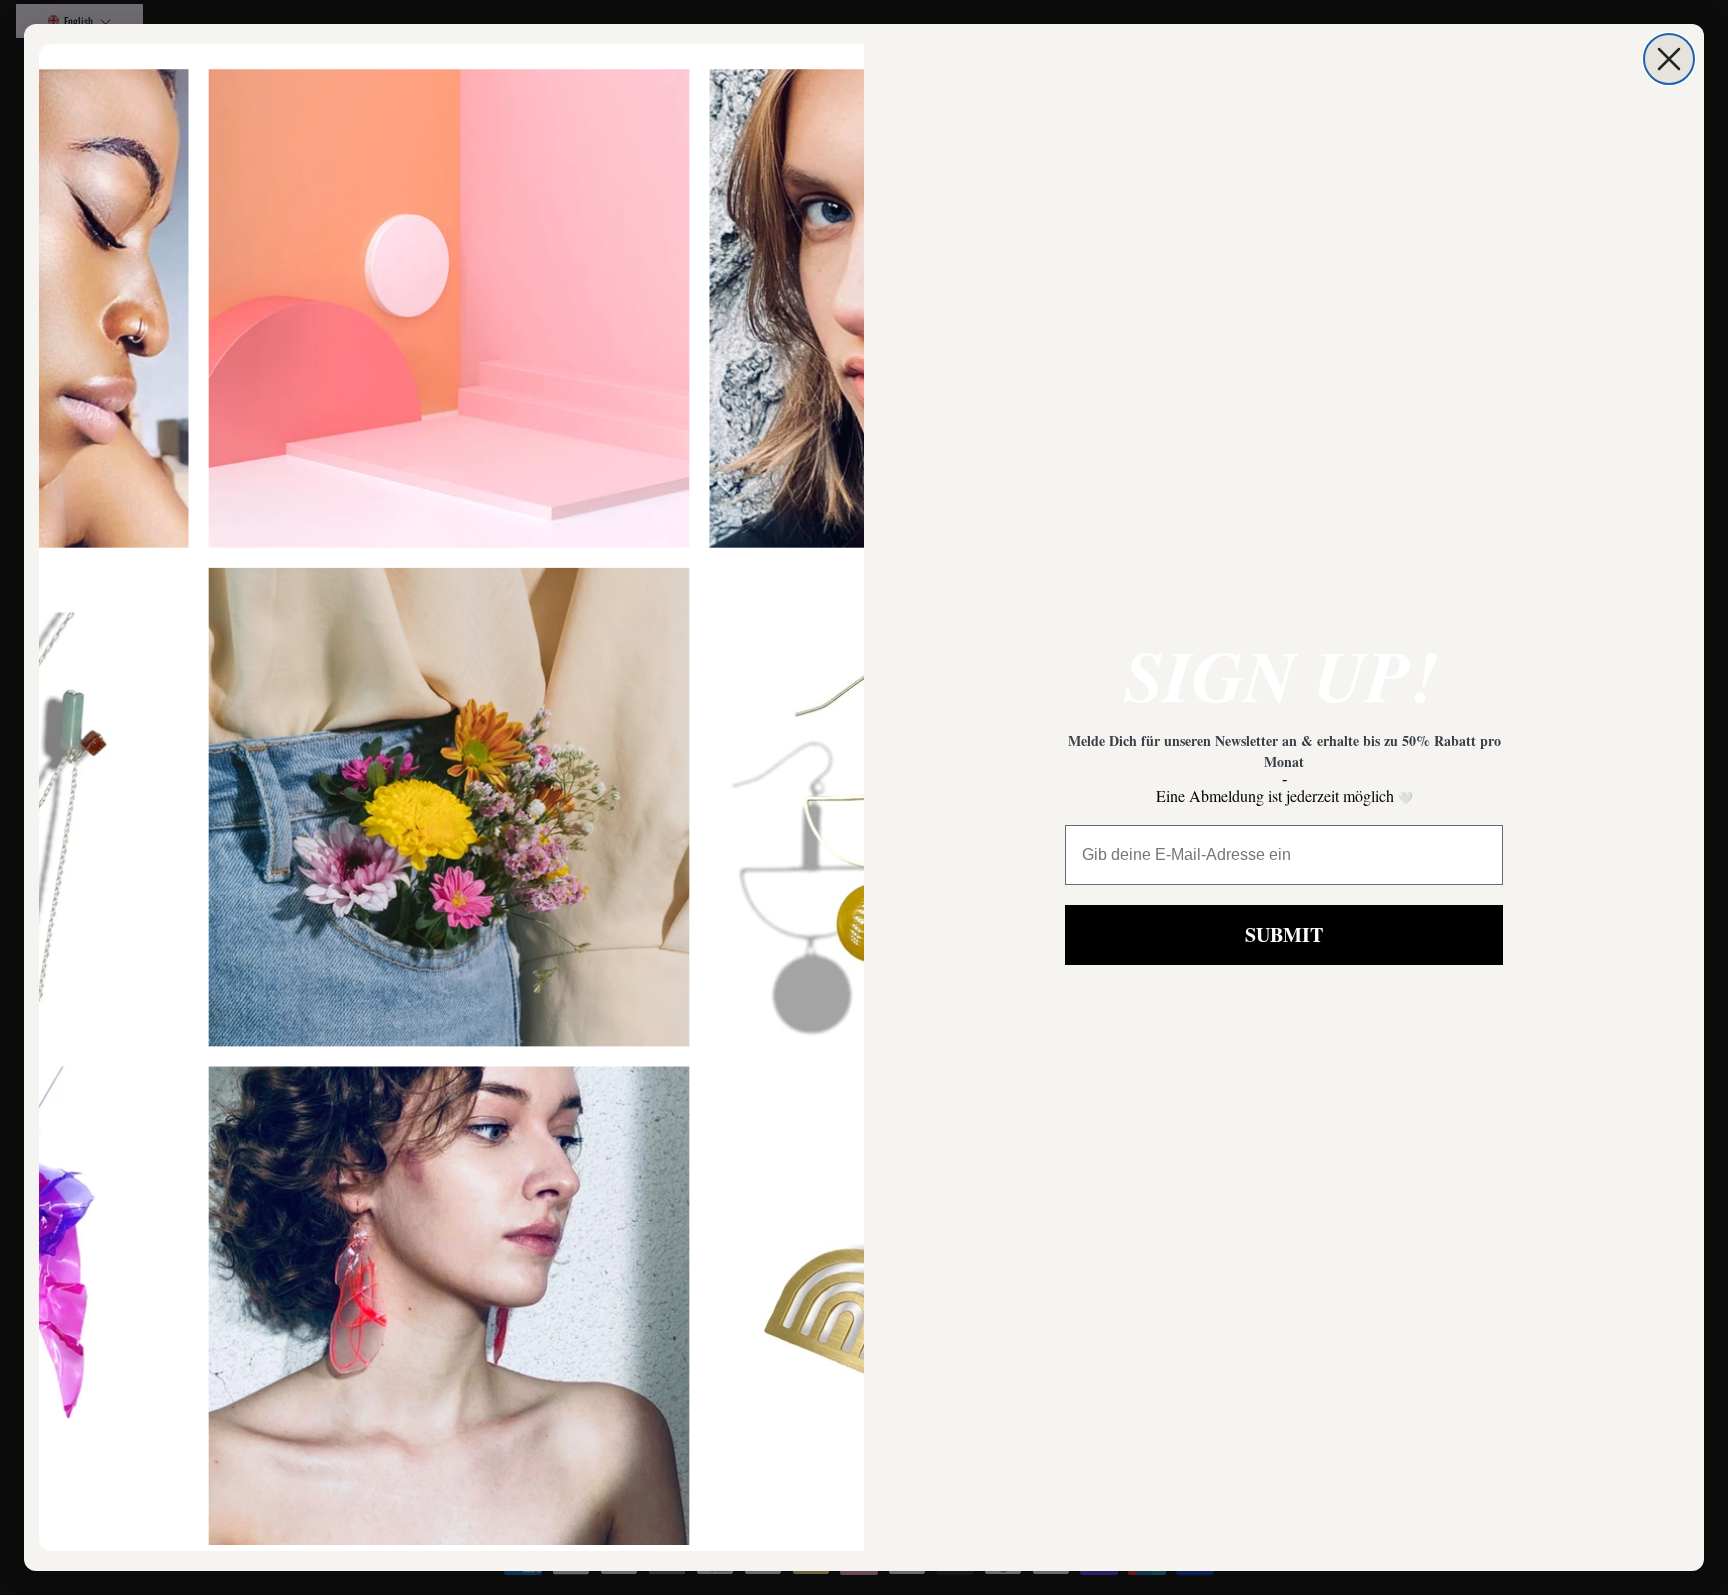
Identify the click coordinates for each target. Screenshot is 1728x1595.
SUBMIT (1284, 934)
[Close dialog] (1669, 59)
